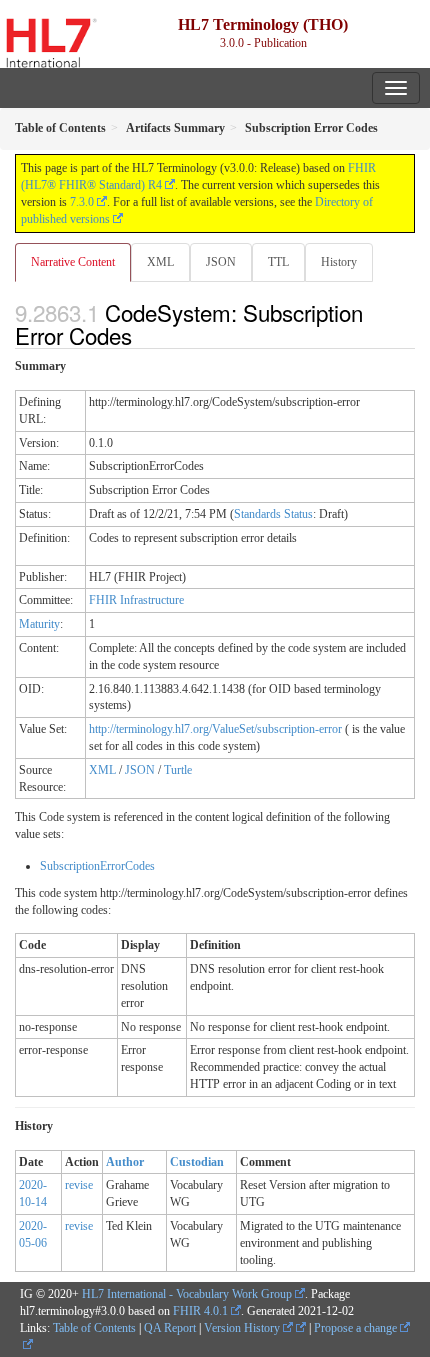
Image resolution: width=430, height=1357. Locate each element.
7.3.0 (82, 202)
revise (79, 1185)
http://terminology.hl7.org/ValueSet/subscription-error (215, 729)
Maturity (39, 624)
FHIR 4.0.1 (200, 1311)
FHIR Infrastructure (136, 600)
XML (160, 262)
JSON (221, 262)
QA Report (170, 1328)
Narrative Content (73, 262)
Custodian (197, 1162)
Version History (243, 1328)
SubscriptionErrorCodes (97, 866)
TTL (278, 262)
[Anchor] (143, 335)
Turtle (178, 770)
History (339, 262)
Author (125, 1162)
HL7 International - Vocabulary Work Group (187, 1294)
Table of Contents (94, 1328)
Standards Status (273, 514)
